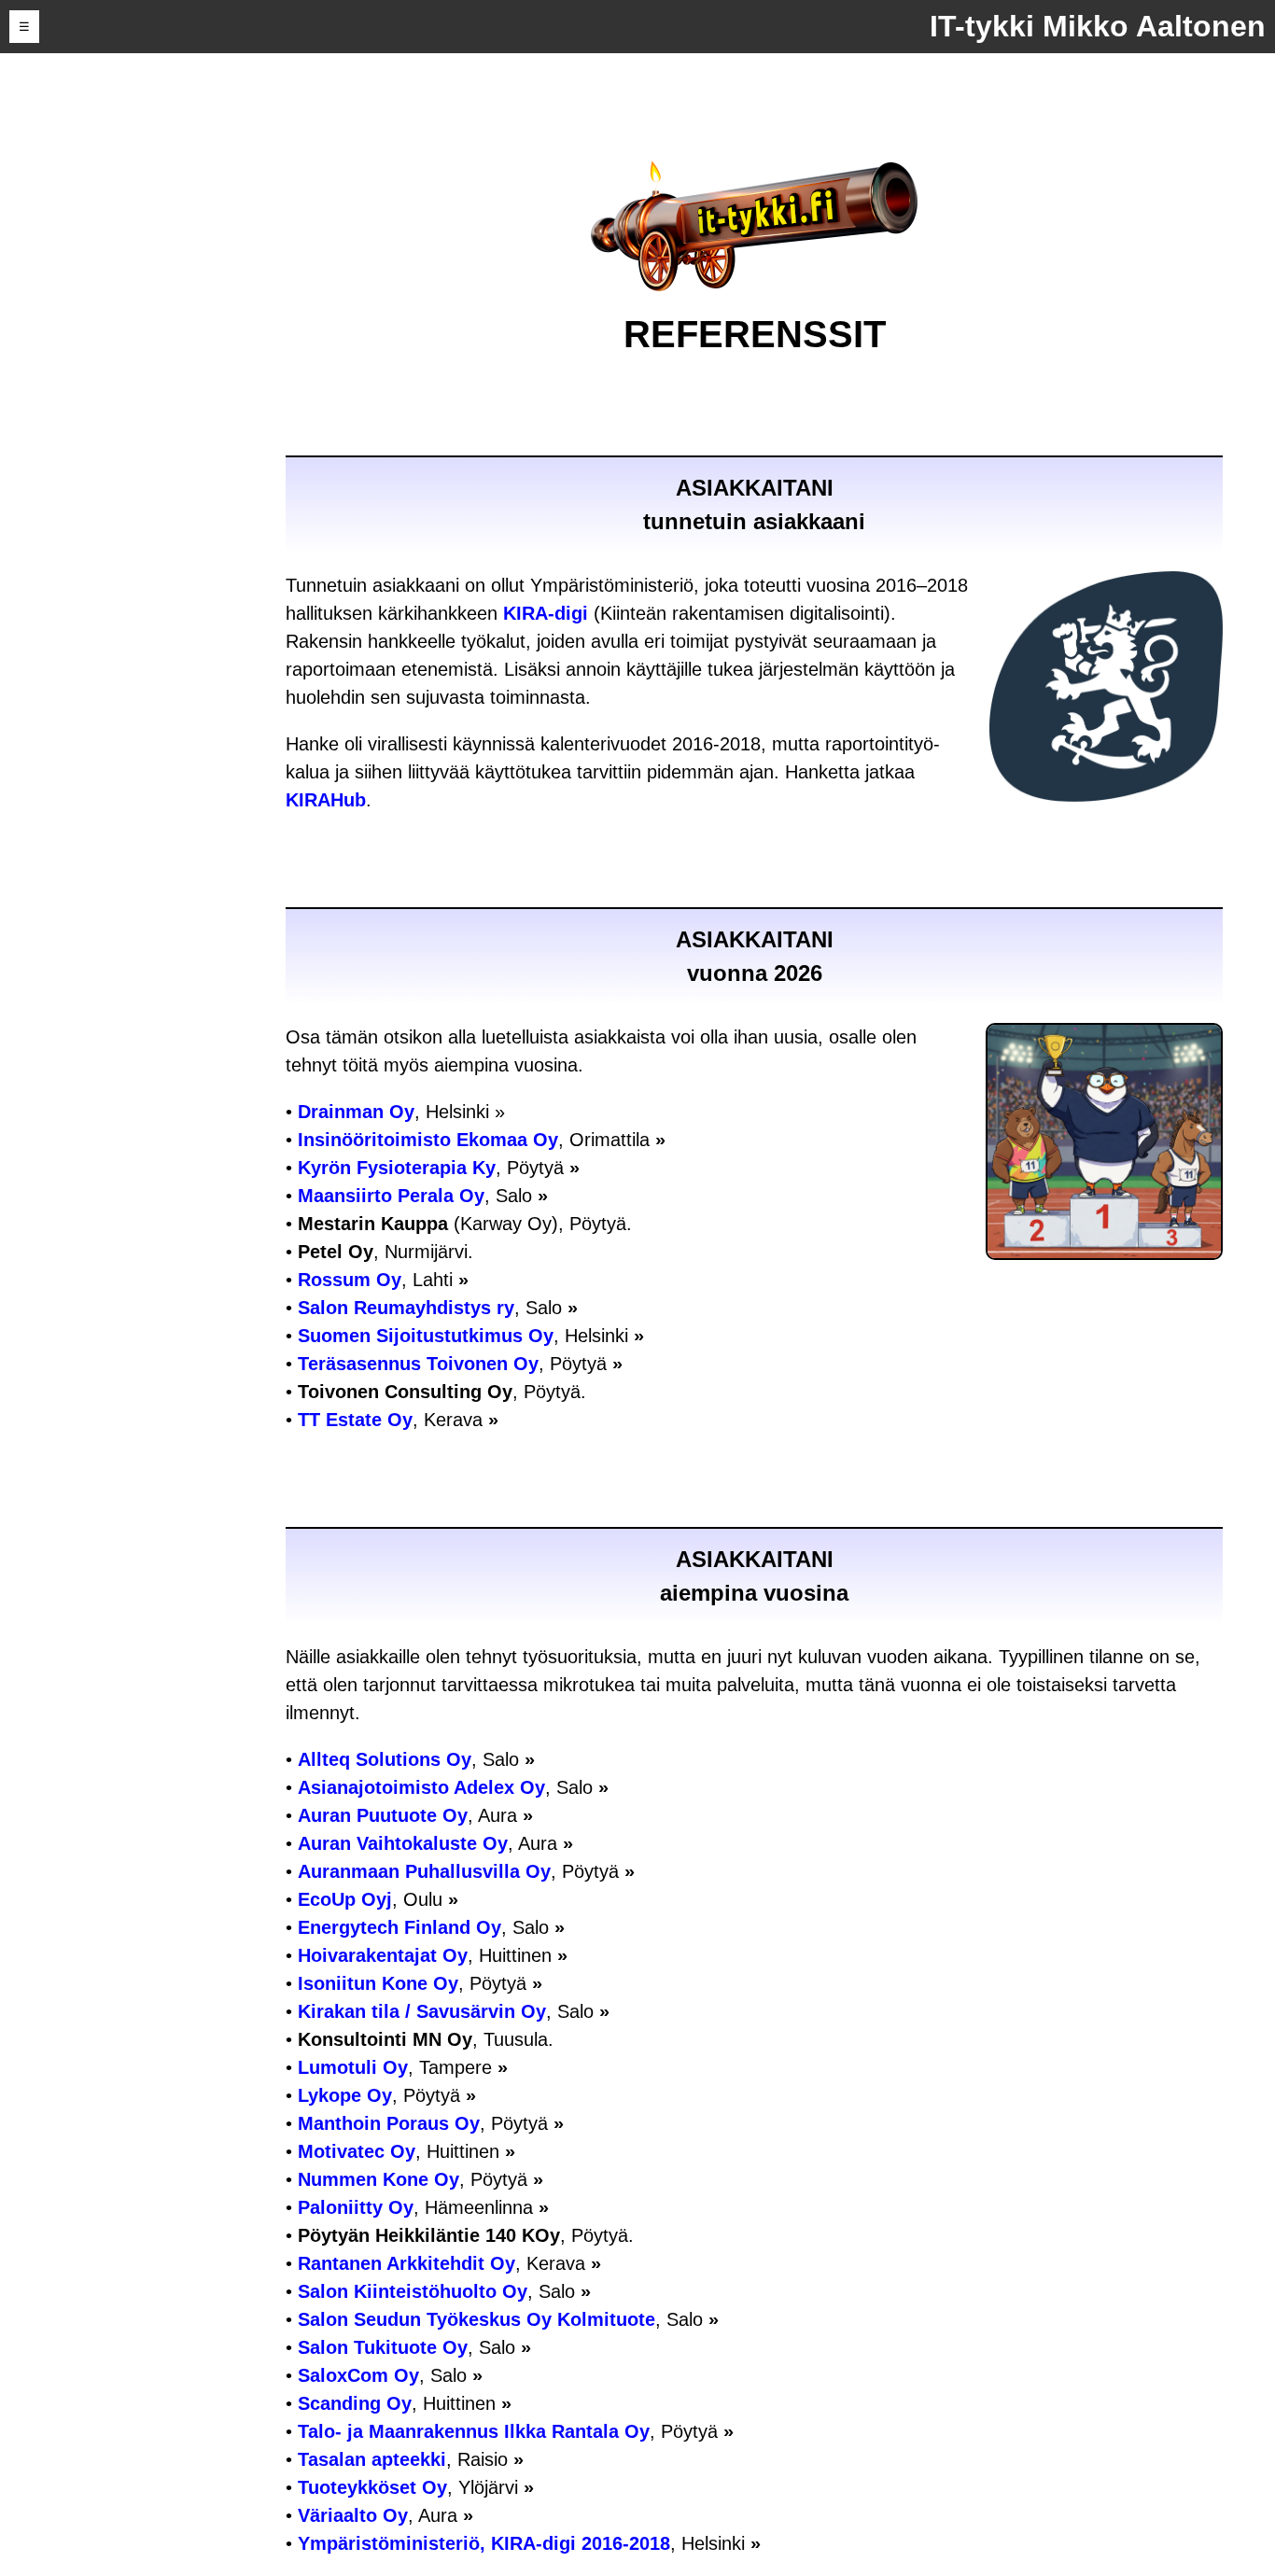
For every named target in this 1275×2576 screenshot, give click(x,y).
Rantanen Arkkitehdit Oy (406, 2263)
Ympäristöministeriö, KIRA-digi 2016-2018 (484, 2543)
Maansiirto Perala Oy (391, 1196)
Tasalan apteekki (372, 2459)
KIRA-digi (546, 613)
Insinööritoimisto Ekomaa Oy (428, 1140)
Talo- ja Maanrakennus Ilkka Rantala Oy (474, 2431)
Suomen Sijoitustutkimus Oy (426, 1336)
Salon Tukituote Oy (383, 2347)
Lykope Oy (345, 2095)
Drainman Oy (356, 1112)
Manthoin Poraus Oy (389, 2123)
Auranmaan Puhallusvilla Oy (424, 1871)
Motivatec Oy (357, 2151)
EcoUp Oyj (345, 1899)
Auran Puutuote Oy (383, 1815)
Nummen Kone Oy (378, 2179)
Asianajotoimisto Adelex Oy (421, 1787)
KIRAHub (326, 800)
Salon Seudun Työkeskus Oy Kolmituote (476, 2319)
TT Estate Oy (355, 1420)
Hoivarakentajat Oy (383, 1955)
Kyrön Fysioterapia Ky (397, 1168)
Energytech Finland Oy (399, 1927)
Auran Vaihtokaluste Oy (403, 1843)
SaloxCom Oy (358, 2375)
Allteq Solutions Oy (385, 1759)
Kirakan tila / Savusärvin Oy (422, 2011)
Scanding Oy (355, 2403)
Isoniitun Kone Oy (378, 1983)
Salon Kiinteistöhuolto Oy (413, 2291)
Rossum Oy (350, 1280)
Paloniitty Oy (356, 2207)
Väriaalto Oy (353, 2515)
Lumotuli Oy (353, 2067)
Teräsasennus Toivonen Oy (418, 1364)
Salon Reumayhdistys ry (406, 1308)
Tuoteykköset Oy (372, 2487)
